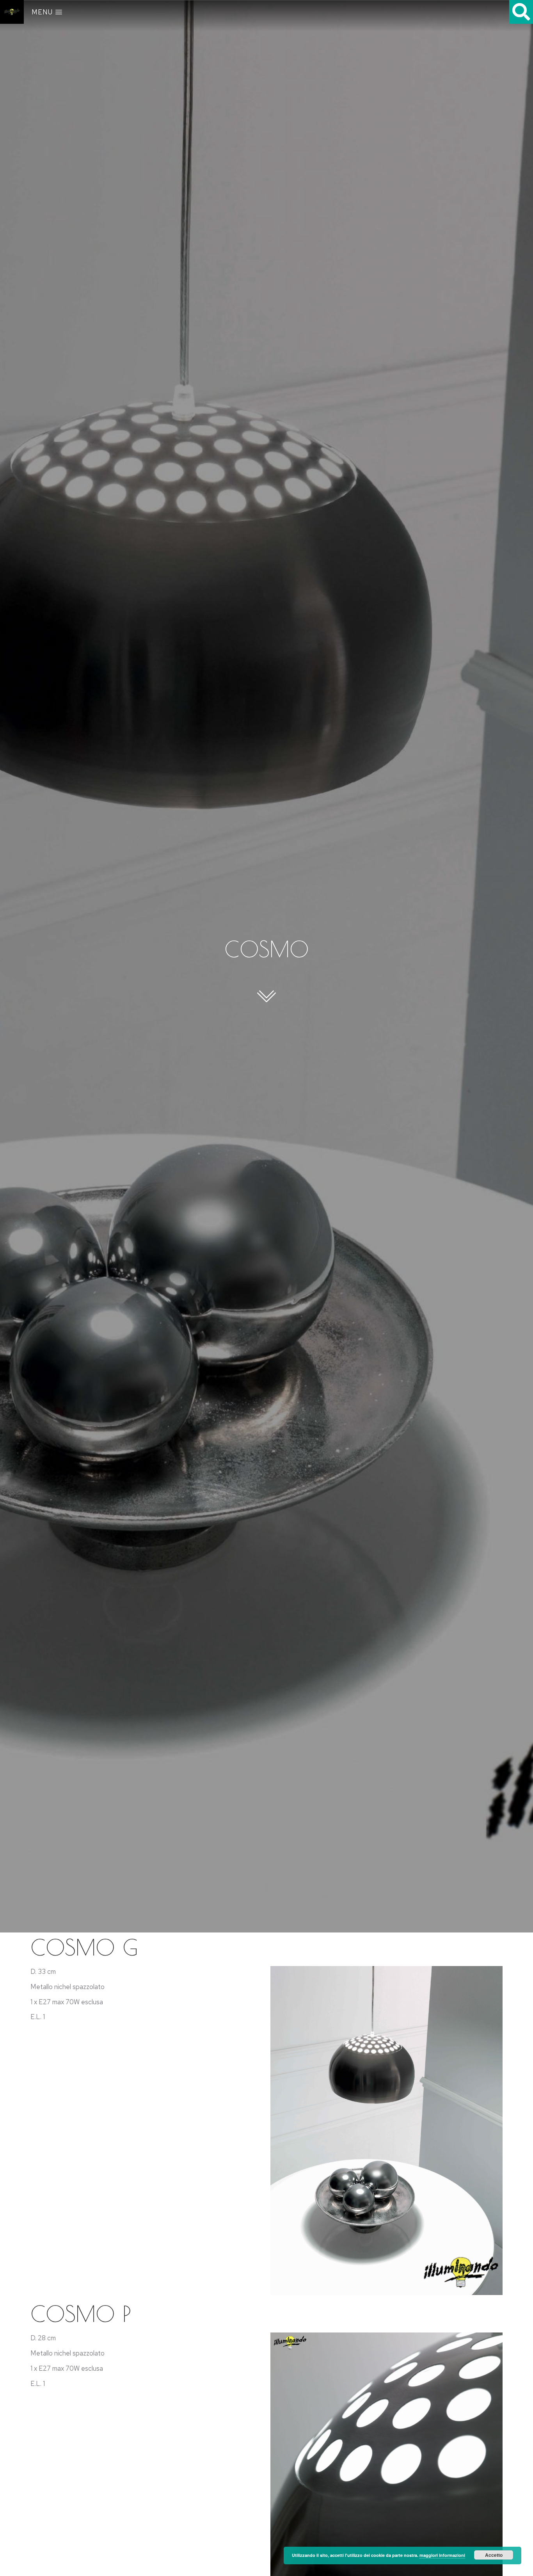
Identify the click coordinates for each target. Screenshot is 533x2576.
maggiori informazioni (442, 2555)
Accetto (494, 2555)
